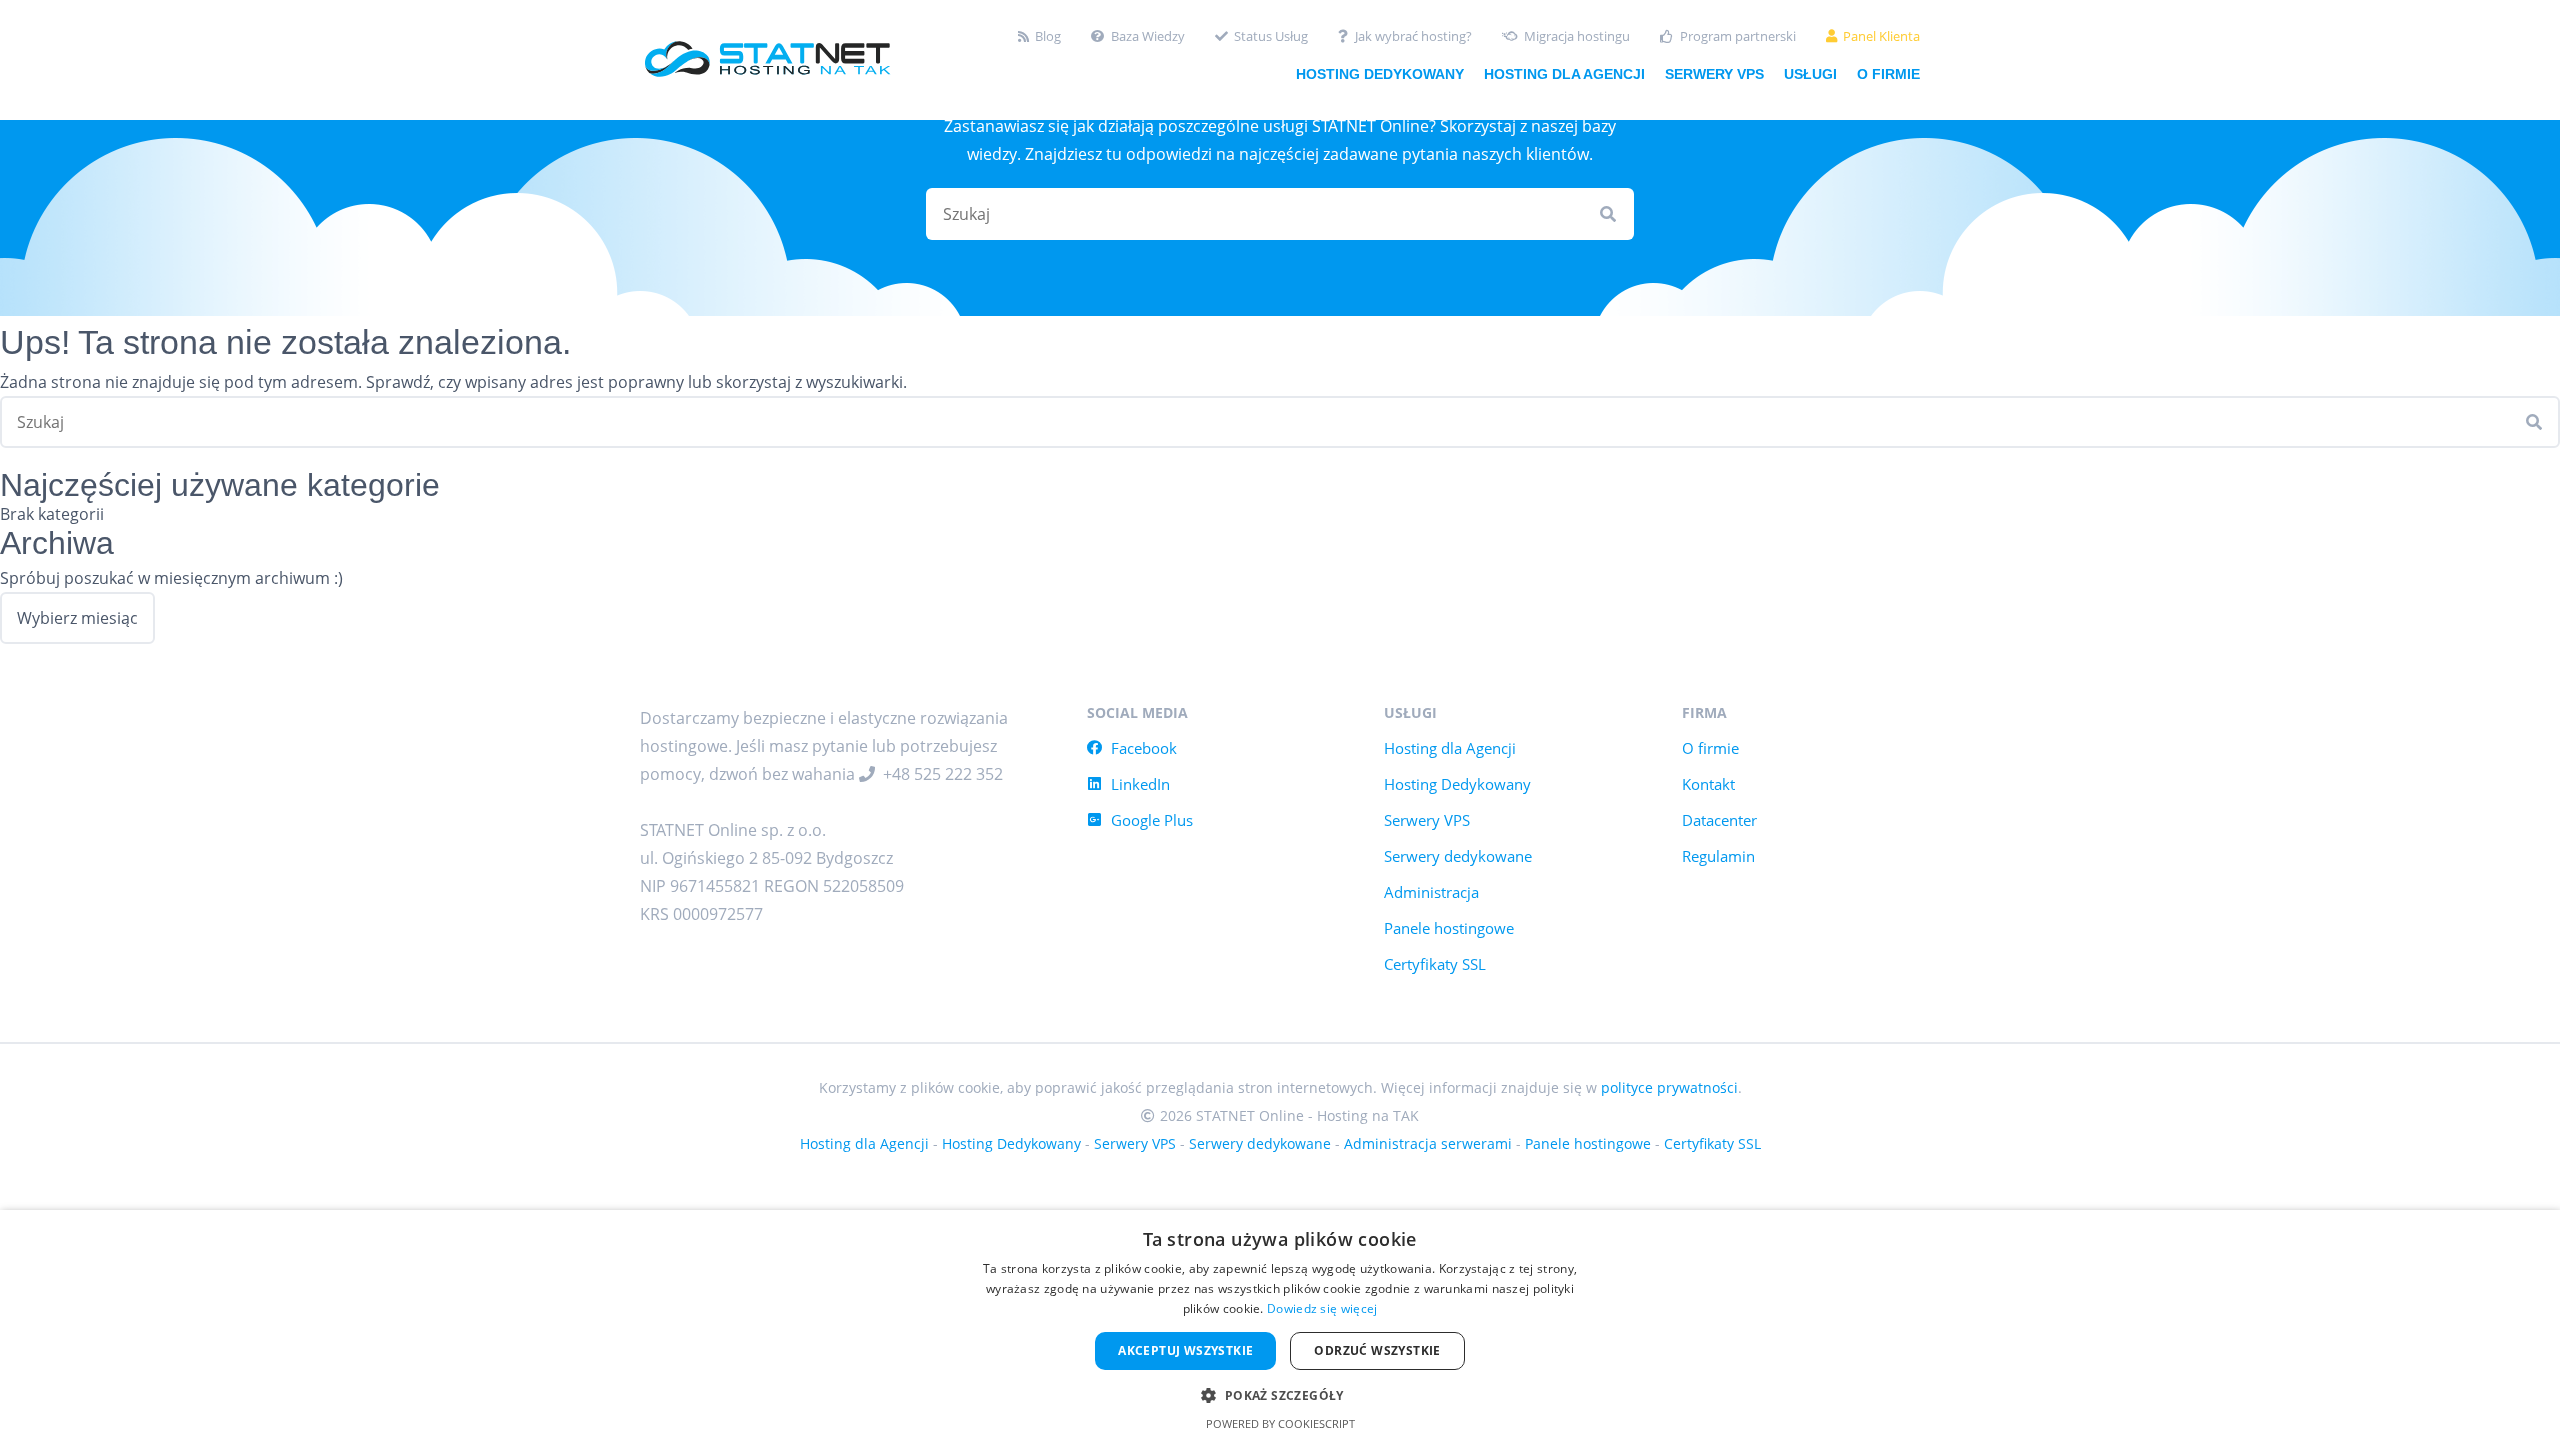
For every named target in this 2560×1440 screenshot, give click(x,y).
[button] (1279, 1393)
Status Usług (1271, 36)
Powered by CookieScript (1280, 1423)
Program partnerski (1738, 36)
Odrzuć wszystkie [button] (1377, 1350)
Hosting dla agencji (1564, 74)
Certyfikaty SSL (1435, 964)
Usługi (1810, 74)
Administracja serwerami (1428, 1143)
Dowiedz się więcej (1322, 1308)
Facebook (1144, 748)
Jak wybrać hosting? (1413, 36)
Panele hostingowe (1449, 928)
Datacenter (1719, 820)
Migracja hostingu (1577, 36)
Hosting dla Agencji (1450, 748)
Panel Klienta (1881, 36)
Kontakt (1708, 784)
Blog (1048, 36)
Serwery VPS (1714, 74)
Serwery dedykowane (1458, 856)
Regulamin (1718, 856)
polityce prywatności (1669, 1087)
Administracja (1431, 892)
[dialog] (1280, 1325)
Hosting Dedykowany (1457, 784)
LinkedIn (1140, 784)
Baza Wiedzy (1148, 36)
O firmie (1888, 74)
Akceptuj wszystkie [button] (1185, 1350)
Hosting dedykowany (1380, 74)
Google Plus (1152, 820)
